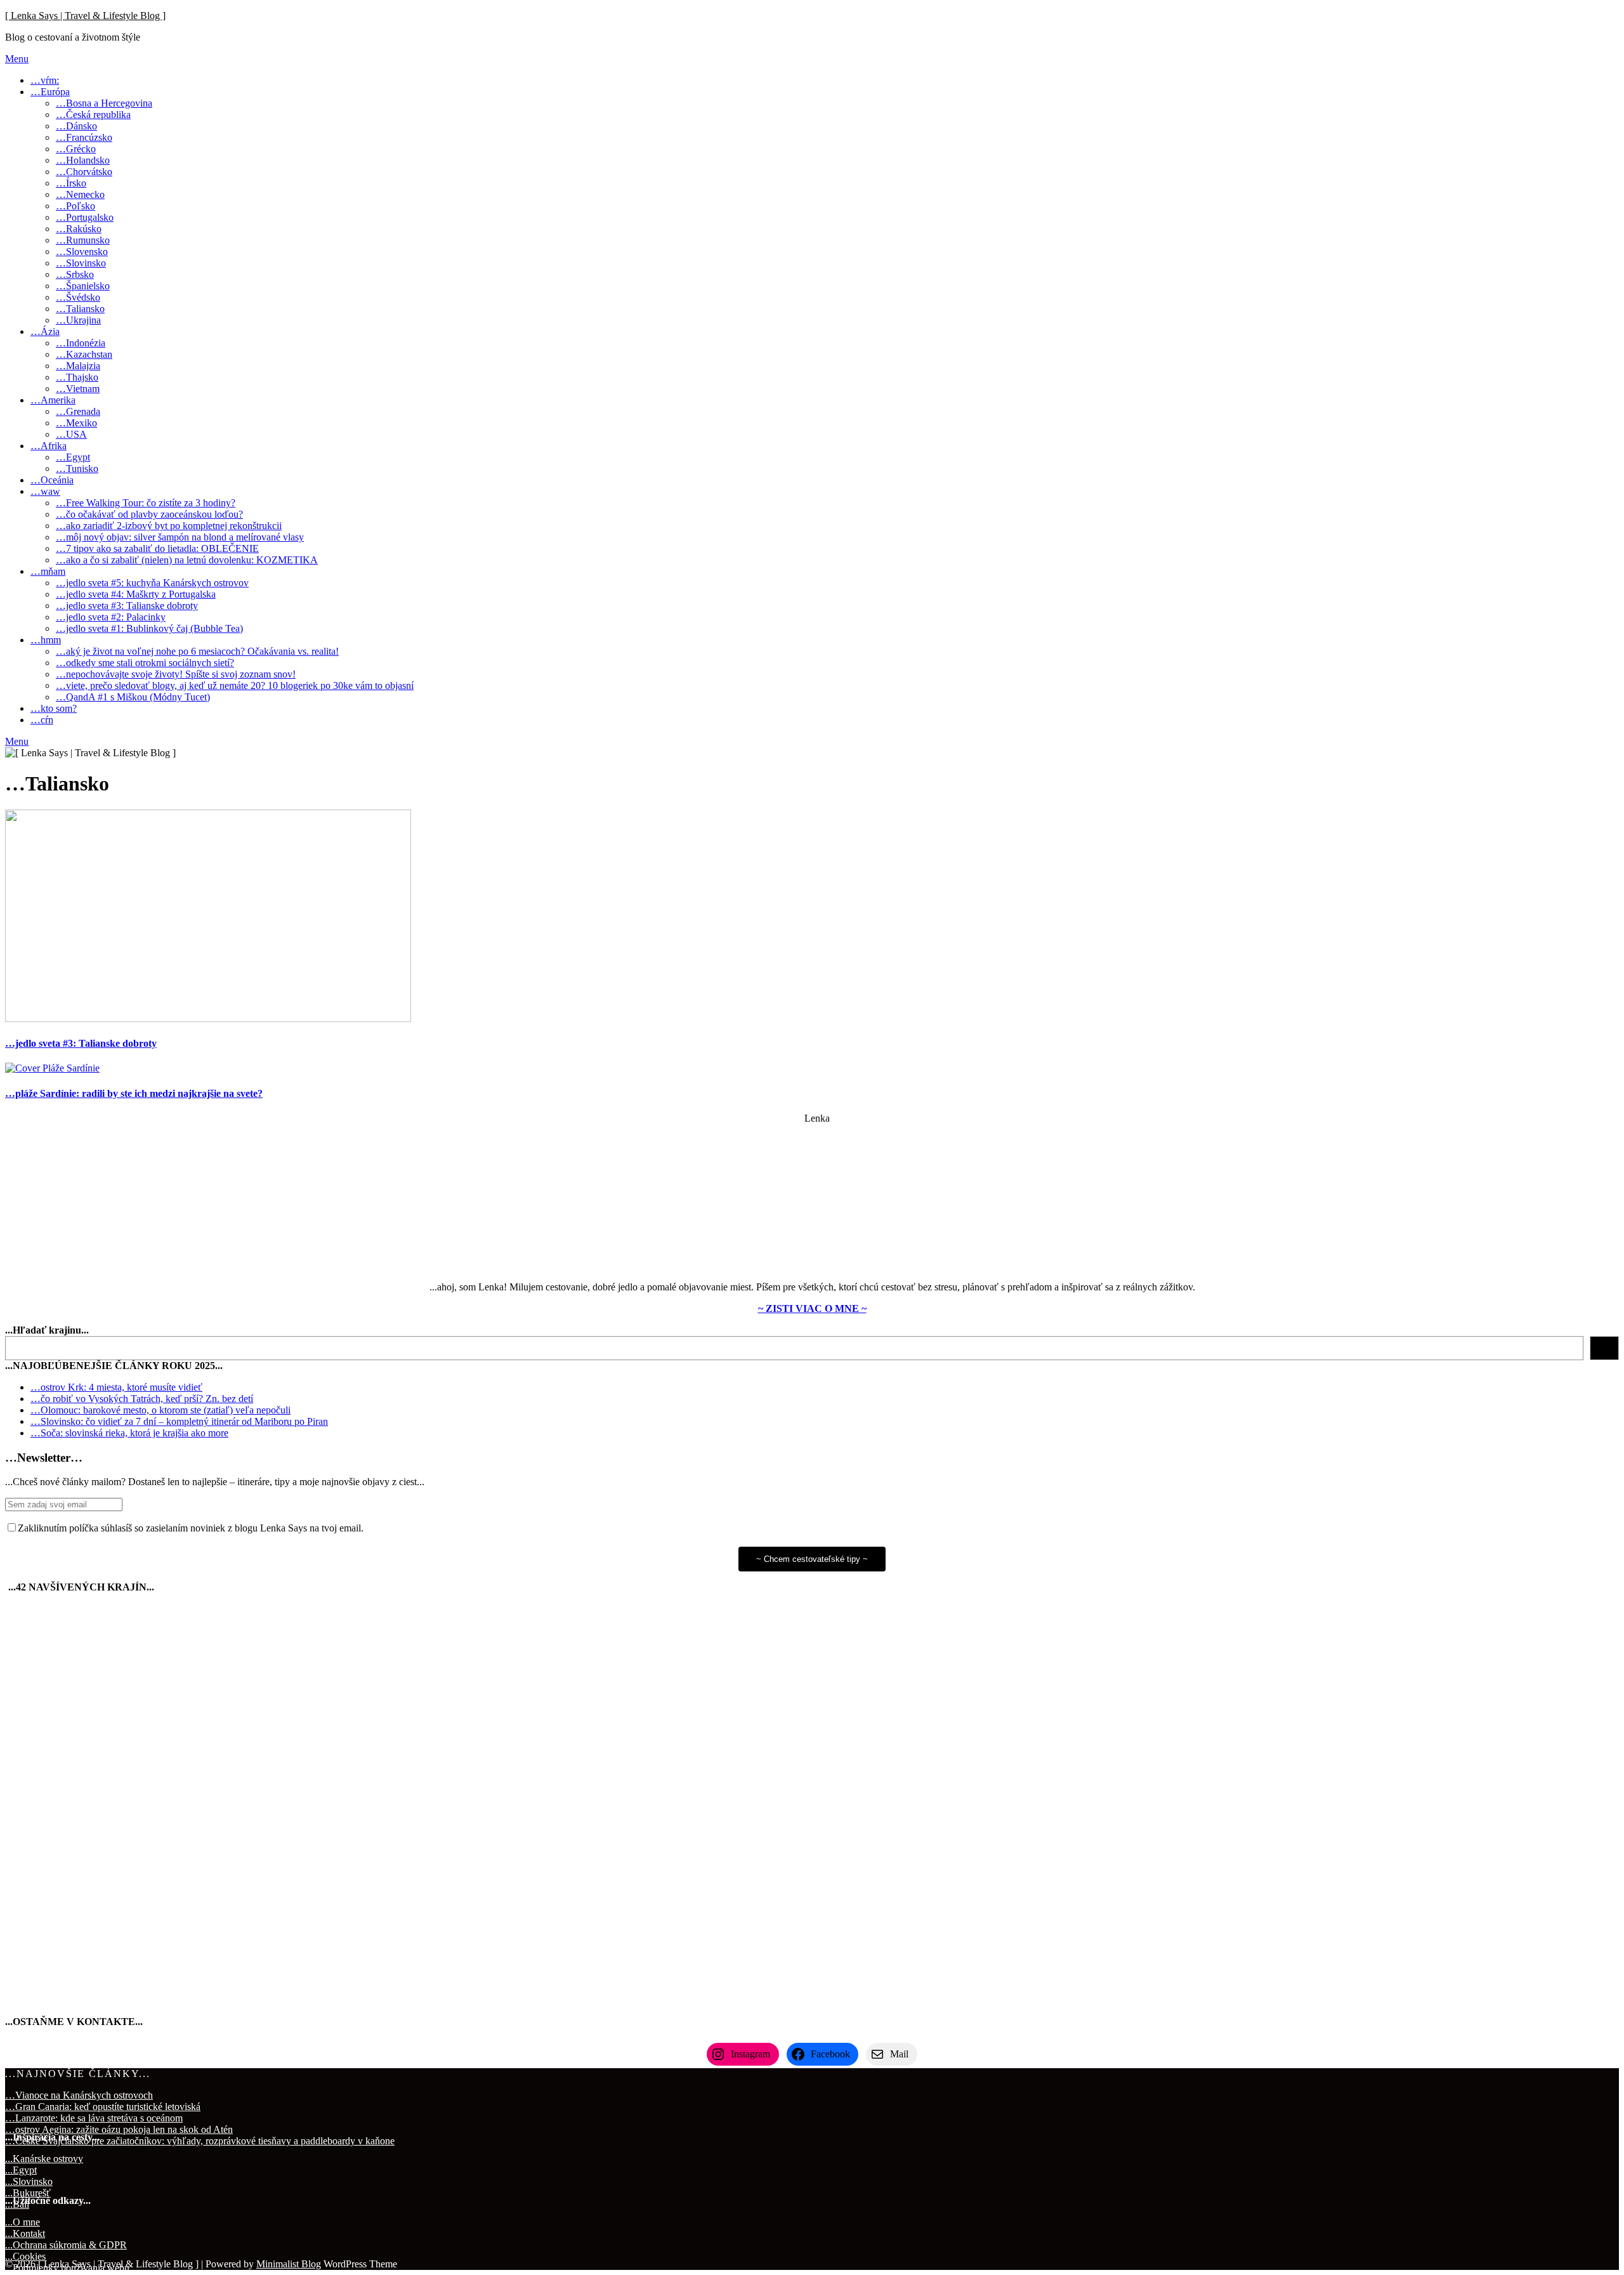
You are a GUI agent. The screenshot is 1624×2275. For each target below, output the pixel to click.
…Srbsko (75, 274)
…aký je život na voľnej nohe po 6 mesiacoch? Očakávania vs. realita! (197, 651)
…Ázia (45, 331)
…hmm (46, 640)
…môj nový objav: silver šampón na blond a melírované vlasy (180, 537)
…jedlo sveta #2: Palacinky (111, 617)
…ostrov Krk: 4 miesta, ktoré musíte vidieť (116, 1387)
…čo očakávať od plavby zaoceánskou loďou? (149, 514)
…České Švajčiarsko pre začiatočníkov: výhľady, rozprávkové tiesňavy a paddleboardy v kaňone (200, 2141)
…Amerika (53, 400)
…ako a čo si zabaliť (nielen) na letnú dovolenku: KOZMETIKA (187, 560)
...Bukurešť (28, 2193)
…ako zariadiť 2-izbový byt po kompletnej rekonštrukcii (169, 526)
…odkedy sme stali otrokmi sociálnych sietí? (145, 663)
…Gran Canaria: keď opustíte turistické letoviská (103, 2107)
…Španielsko (83, 286)
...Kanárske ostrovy (44, 2159)
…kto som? (54, 708)
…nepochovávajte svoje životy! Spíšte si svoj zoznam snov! (176, 674)
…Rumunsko (83, 240)
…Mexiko (76, 423)
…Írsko (71, 183)
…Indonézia (81, 343)
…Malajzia (78, 366)
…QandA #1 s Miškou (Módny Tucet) (133, 697)
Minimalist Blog (289, 2264)
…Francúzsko (84, 137)
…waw (45, 491)
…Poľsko (75, 206)
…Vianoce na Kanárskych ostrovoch (79, 2095)
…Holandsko (83, 160)
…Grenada (78, 411)
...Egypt (21, 2170)
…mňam (48, 571)
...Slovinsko (29, 2181)
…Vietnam (78, 389)
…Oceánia (52, 480)
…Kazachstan (84, 354)
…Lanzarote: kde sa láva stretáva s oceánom (94, 2118)
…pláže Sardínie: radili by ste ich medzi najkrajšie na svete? (134, 1093)
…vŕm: (45, 80)
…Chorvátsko (84, 172)
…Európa (50, 92)
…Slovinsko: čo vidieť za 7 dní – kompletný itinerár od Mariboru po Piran (179, 1421)
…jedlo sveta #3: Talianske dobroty (127, 606)
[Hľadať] (1604, 1348)
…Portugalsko (85, 217)
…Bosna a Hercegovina (104, 103)
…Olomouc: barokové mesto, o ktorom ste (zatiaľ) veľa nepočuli (160, 1410)
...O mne (23, 2222)
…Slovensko (82, 252)
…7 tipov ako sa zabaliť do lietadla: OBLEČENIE (157, 548)
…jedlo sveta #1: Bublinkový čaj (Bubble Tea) (149, 628)
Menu (17, 59)
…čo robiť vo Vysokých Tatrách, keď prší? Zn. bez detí (142, 1399)
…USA (71, 434)
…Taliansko (80, 309)
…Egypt (73, 457)
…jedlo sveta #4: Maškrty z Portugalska (136, 594)
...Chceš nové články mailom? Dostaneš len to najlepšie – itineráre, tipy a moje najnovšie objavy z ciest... (215, 1482)
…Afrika (49, 446)
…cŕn (42, 720)
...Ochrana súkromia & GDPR (66, 2245)
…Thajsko (77, 377)
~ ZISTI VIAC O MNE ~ (812, 1308)
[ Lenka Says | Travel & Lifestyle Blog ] (85, 16)
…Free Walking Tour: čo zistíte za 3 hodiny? (146, 503)
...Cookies (25, 2256)
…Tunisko (77, 469)
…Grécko (76, 149)
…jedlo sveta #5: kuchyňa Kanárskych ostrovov (152, 583)
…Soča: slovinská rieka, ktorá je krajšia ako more (129, 1433)
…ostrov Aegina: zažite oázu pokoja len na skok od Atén (119, 2129)
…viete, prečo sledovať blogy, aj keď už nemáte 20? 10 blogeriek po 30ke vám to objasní (235, 685)
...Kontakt (25, 2233)
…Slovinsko (81, 263)
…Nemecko (80, 194)
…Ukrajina (78, 320)
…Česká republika (93, 115)
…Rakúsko (79, 229)
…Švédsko (78, 297)
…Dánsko (76, 126)
